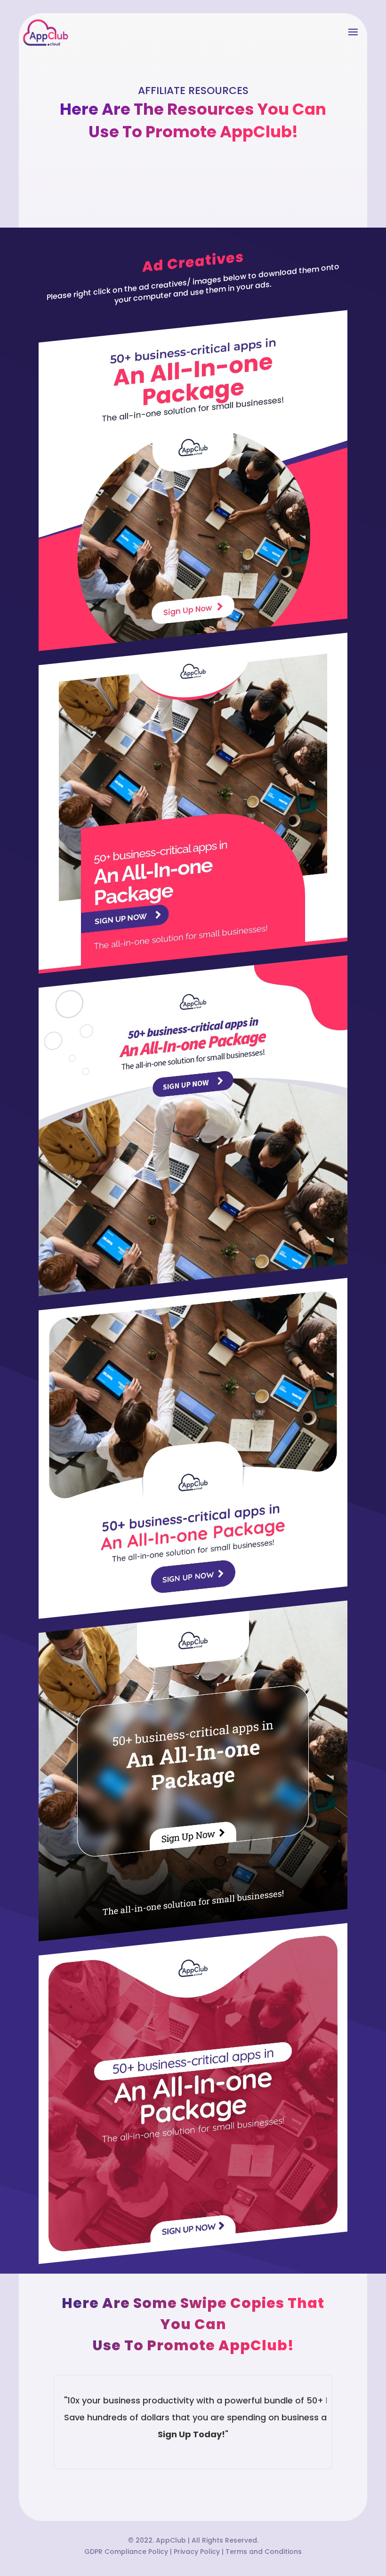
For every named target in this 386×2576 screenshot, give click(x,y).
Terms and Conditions (264, 2552)
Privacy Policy (197, 2552)
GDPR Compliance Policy (126, 2552)
